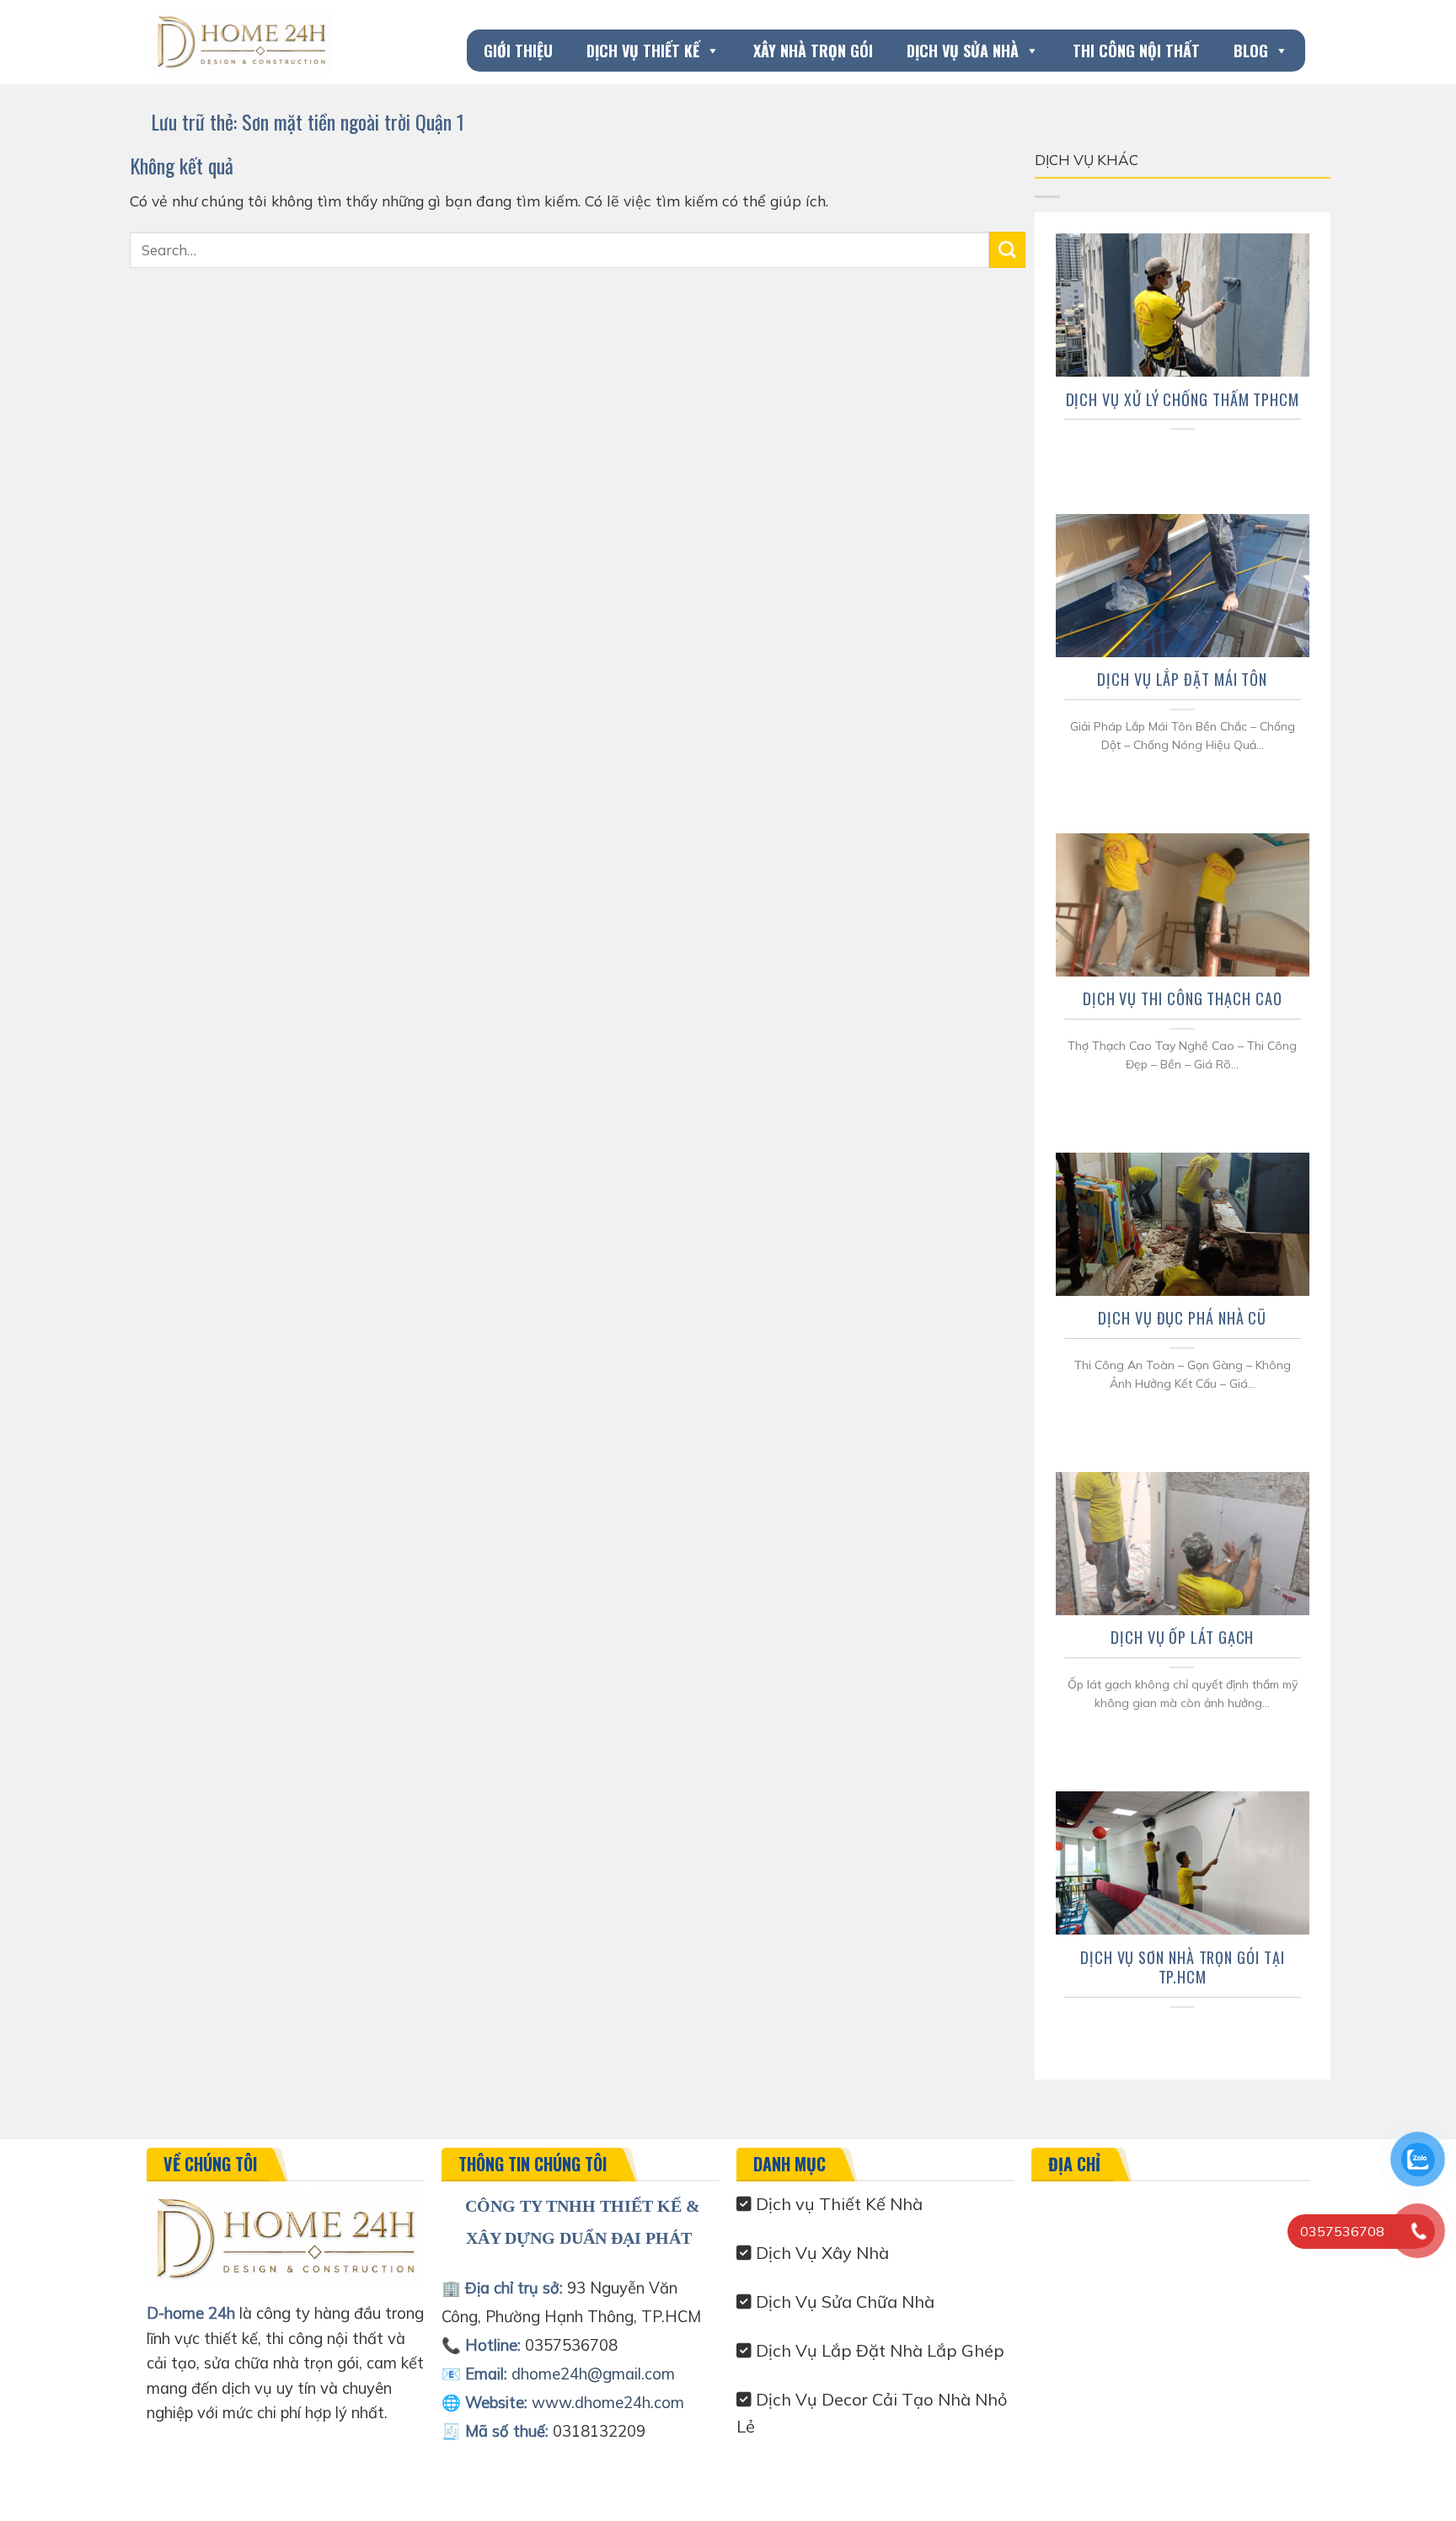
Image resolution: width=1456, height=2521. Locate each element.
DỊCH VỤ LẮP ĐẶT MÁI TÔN (1182, 679)
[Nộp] (1007, 250)
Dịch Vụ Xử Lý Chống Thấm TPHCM (1183, 399)
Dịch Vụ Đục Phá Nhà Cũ (1182, 1318)
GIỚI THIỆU (518, 51)
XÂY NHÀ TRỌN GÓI (813, 51)
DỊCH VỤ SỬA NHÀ (963, 51)
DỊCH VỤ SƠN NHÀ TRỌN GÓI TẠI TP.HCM (1183, 1967)
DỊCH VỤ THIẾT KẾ (643, 51)
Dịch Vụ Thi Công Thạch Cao (1183, 998)
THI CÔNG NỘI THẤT (1136, 51)
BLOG (1251, 51)
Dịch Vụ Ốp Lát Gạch (1182, 1637)
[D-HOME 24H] (241, 42)
